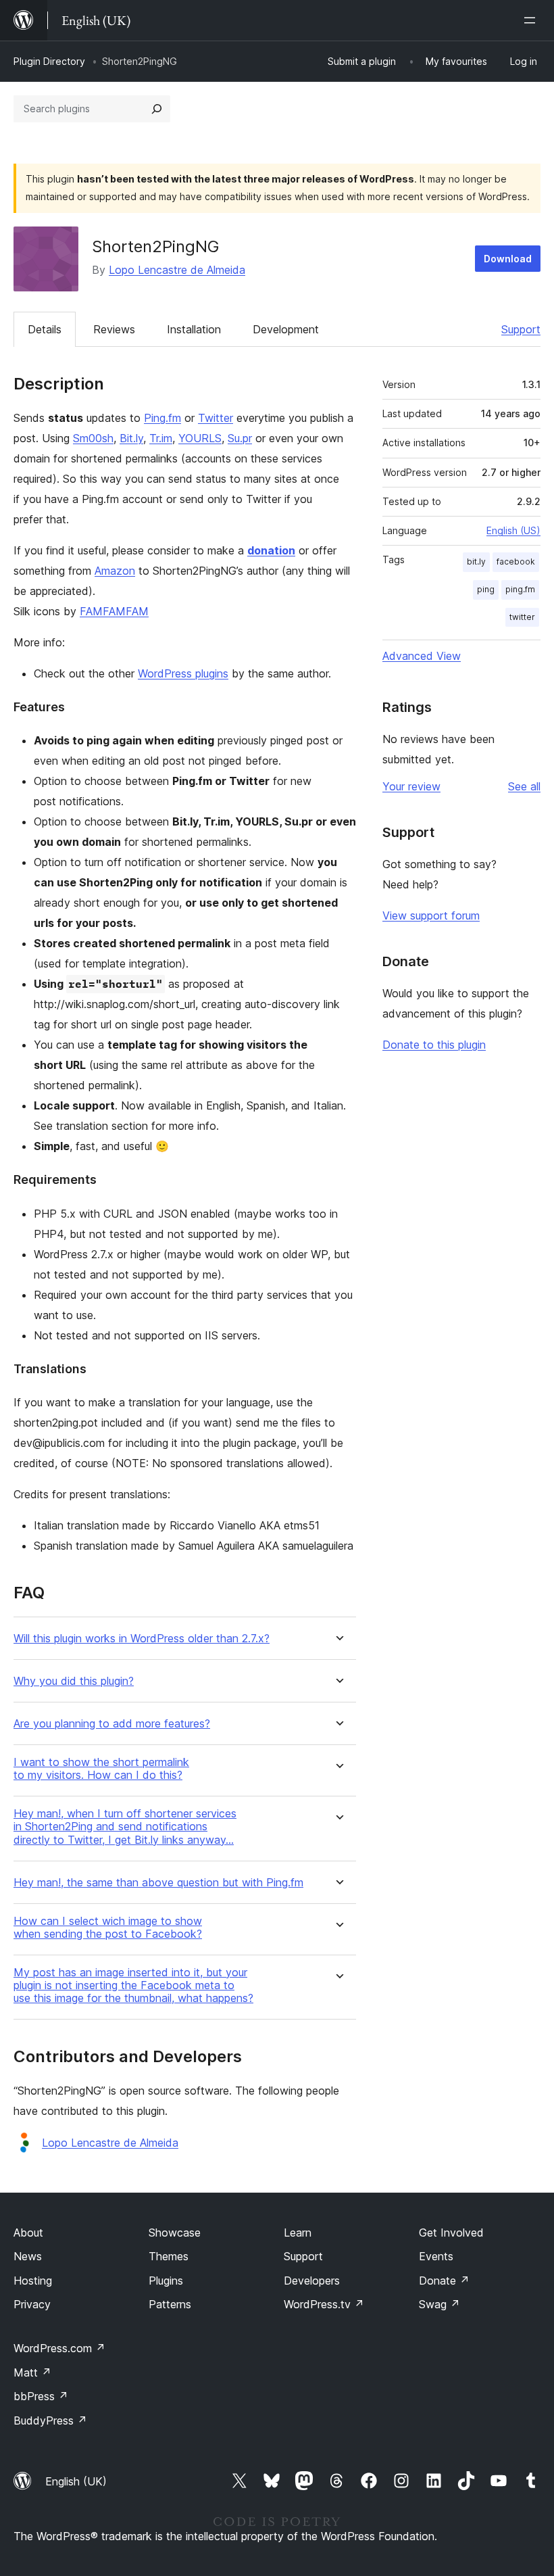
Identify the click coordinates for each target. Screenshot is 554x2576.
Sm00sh (93, 438)
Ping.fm (162, 418)
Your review (411, 786)
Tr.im (161, 438)
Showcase (175, 2233)
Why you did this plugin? (74, 1681)
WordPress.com (59, 2348)
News (28, 2256)
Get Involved (451, 2233)
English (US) (513, 530)
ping (486, 589)
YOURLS (200, 438)
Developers (312, 2281)
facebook (516, 562)
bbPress (41, 2396)
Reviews (114, 329)
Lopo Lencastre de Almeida (177, 270)
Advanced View (422, 656)
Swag (439, 2304)
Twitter (216, 418)
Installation (194, 329)
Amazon (115, 571)
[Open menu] (532, 20)
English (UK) (76, 2481)
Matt (32, 2372)
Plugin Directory (49, 61)
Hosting (33, 2281)
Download (508, 259)
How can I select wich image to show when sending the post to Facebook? (108, 1928)
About (28, 2233)
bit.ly (476, 562)
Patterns (170, 2304)
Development (286, 329)
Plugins (166, 2281)
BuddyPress (50, 2420)
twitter (522, 617)
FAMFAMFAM (114, 611)
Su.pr (240, 438)
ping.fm (520, 589)
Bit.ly (131, 438)
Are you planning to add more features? (112, 1724)
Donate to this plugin (434, 1045)
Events (436, 2256)
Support (521, 329)
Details (45, 329)
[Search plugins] (157, 109)
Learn (298, 2233)
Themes (169, 2256)
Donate (444, 2281)
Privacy (32, 2304)
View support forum (431, 915)
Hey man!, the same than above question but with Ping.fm (158, 1883)
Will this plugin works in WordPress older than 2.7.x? (142, 1639)
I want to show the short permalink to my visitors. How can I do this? (101, 1769)
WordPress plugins (183, 673)
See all (524, 786)
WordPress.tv (324, 2304)
